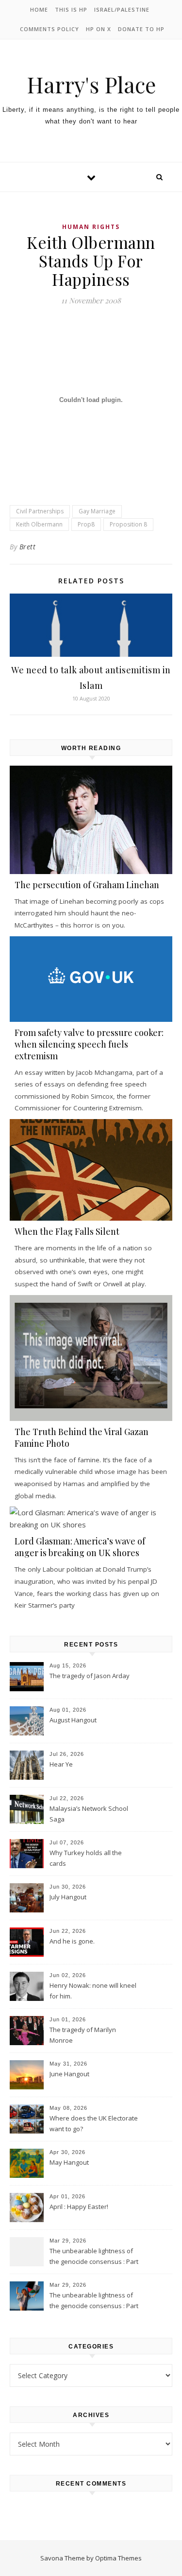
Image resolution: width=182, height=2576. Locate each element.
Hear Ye (61, 1764)
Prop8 (86, 524)
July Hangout (68, 1897)
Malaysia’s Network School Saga (89, 1814)
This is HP (71, 9)
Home (39, 9)
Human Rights (91, 227)
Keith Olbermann (39, 524)
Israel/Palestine (122, 9)
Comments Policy (50, 29)
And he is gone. (72, 1941)
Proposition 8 (128, 524)
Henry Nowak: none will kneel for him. (93, 1991)
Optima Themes (118, 2558)
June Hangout (69, 2074)
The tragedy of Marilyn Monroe (83, 2035)
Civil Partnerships (40, 511)
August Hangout (73, 1720)
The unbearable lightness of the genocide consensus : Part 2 (94, 2257)
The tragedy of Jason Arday (90, 1676)
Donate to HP (141, 29)
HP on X (99, 29)
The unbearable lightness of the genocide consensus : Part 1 (94, 2301)
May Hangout (69, 2162)
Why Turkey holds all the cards (86, 1858)
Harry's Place (91, 84)
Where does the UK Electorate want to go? (94, 2123)
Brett (28, 547)
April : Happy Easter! (79, 2207)
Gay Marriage (97, 511)
